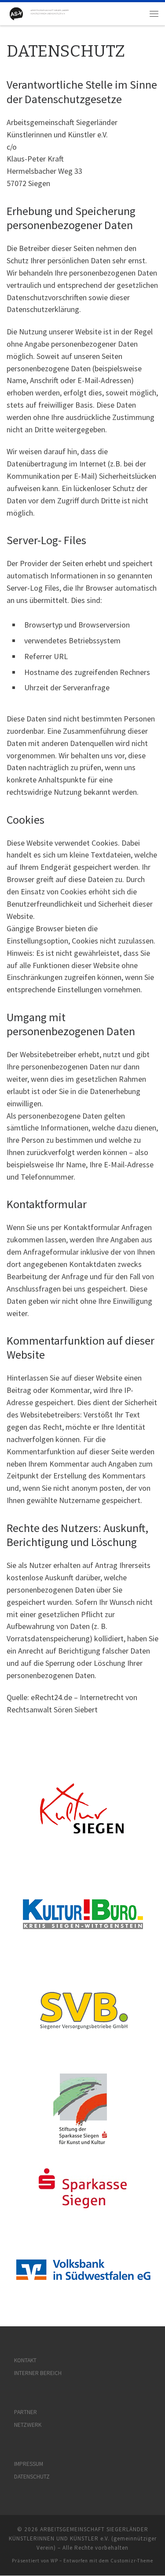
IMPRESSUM (29, 2464)
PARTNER (26, 2412)
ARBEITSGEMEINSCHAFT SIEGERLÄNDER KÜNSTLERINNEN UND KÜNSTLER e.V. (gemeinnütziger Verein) (83, 2538)
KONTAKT (25, 2360)
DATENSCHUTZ (32, 2477)
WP (54, 2561)
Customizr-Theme (132, 2561)
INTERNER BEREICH (38, 2373)
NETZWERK (28, 2425)
